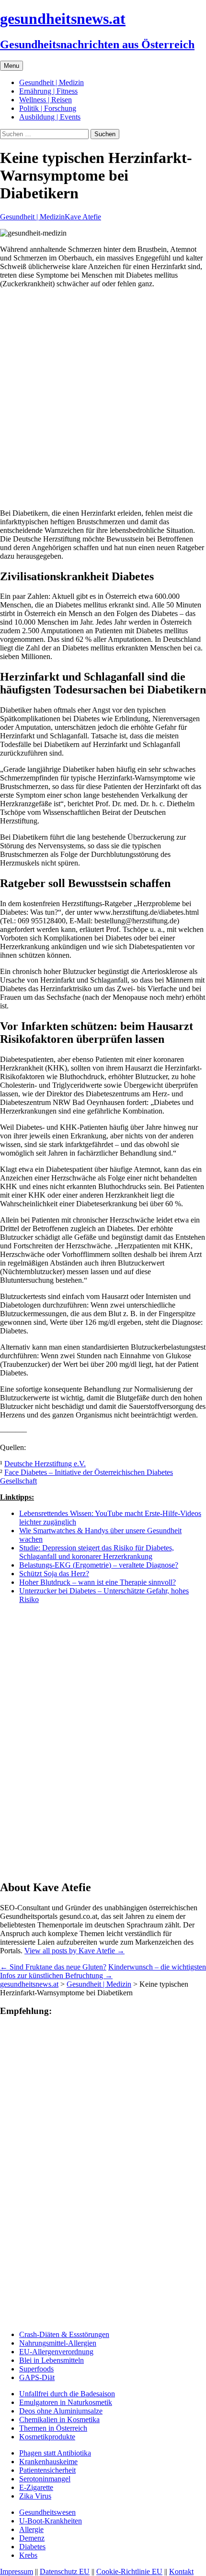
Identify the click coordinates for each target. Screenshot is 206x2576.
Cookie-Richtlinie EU (129, 2571)
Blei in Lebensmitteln (51, 2360)
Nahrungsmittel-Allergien (58, 2343)
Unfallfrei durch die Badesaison (67, 2394)
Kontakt (181, 2571)
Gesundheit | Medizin (51, 82)
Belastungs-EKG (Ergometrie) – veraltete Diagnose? (99, 1565)
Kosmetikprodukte (47, 2437)
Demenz (32, 2538)
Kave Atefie (83, 217)
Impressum (17, 2571)
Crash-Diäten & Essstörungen (64, 2334)
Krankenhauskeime (48, 2462)
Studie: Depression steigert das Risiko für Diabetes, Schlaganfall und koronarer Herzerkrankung (97, 1552)
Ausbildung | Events (50, 117)
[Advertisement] (103, 399)
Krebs (28, 2555)
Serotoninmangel (45, 2479)
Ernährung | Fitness (48, 91)
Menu (11, 66)
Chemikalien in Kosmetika (59, 2419)
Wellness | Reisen (46, 100)
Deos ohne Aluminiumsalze (61, 2411)
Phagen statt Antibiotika (55, 2453)
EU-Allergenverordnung (56, 2352)
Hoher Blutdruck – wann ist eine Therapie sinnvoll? (97, 1582)
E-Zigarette (36, 2487)
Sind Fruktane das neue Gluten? (53, 1967)
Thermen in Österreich (53, 2428)
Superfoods (36, 2369)
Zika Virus (35, 2496)
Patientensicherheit (47, 2470)
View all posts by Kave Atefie (74, 1951)
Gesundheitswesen (47, 2512)
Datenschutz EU (65, 2571)
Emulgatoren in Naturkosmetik (66, 2402)
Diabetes (32, 2547)
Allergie (31, 2529)
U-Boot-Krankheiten (51, 2521)
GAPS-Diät (37, 2377)
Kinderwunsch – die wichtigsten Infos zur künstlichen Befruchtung (103, 1971)
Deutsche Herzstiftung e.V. (45, 1464)
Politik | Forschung (48, 108)
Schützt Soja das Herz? (54, 1574)
